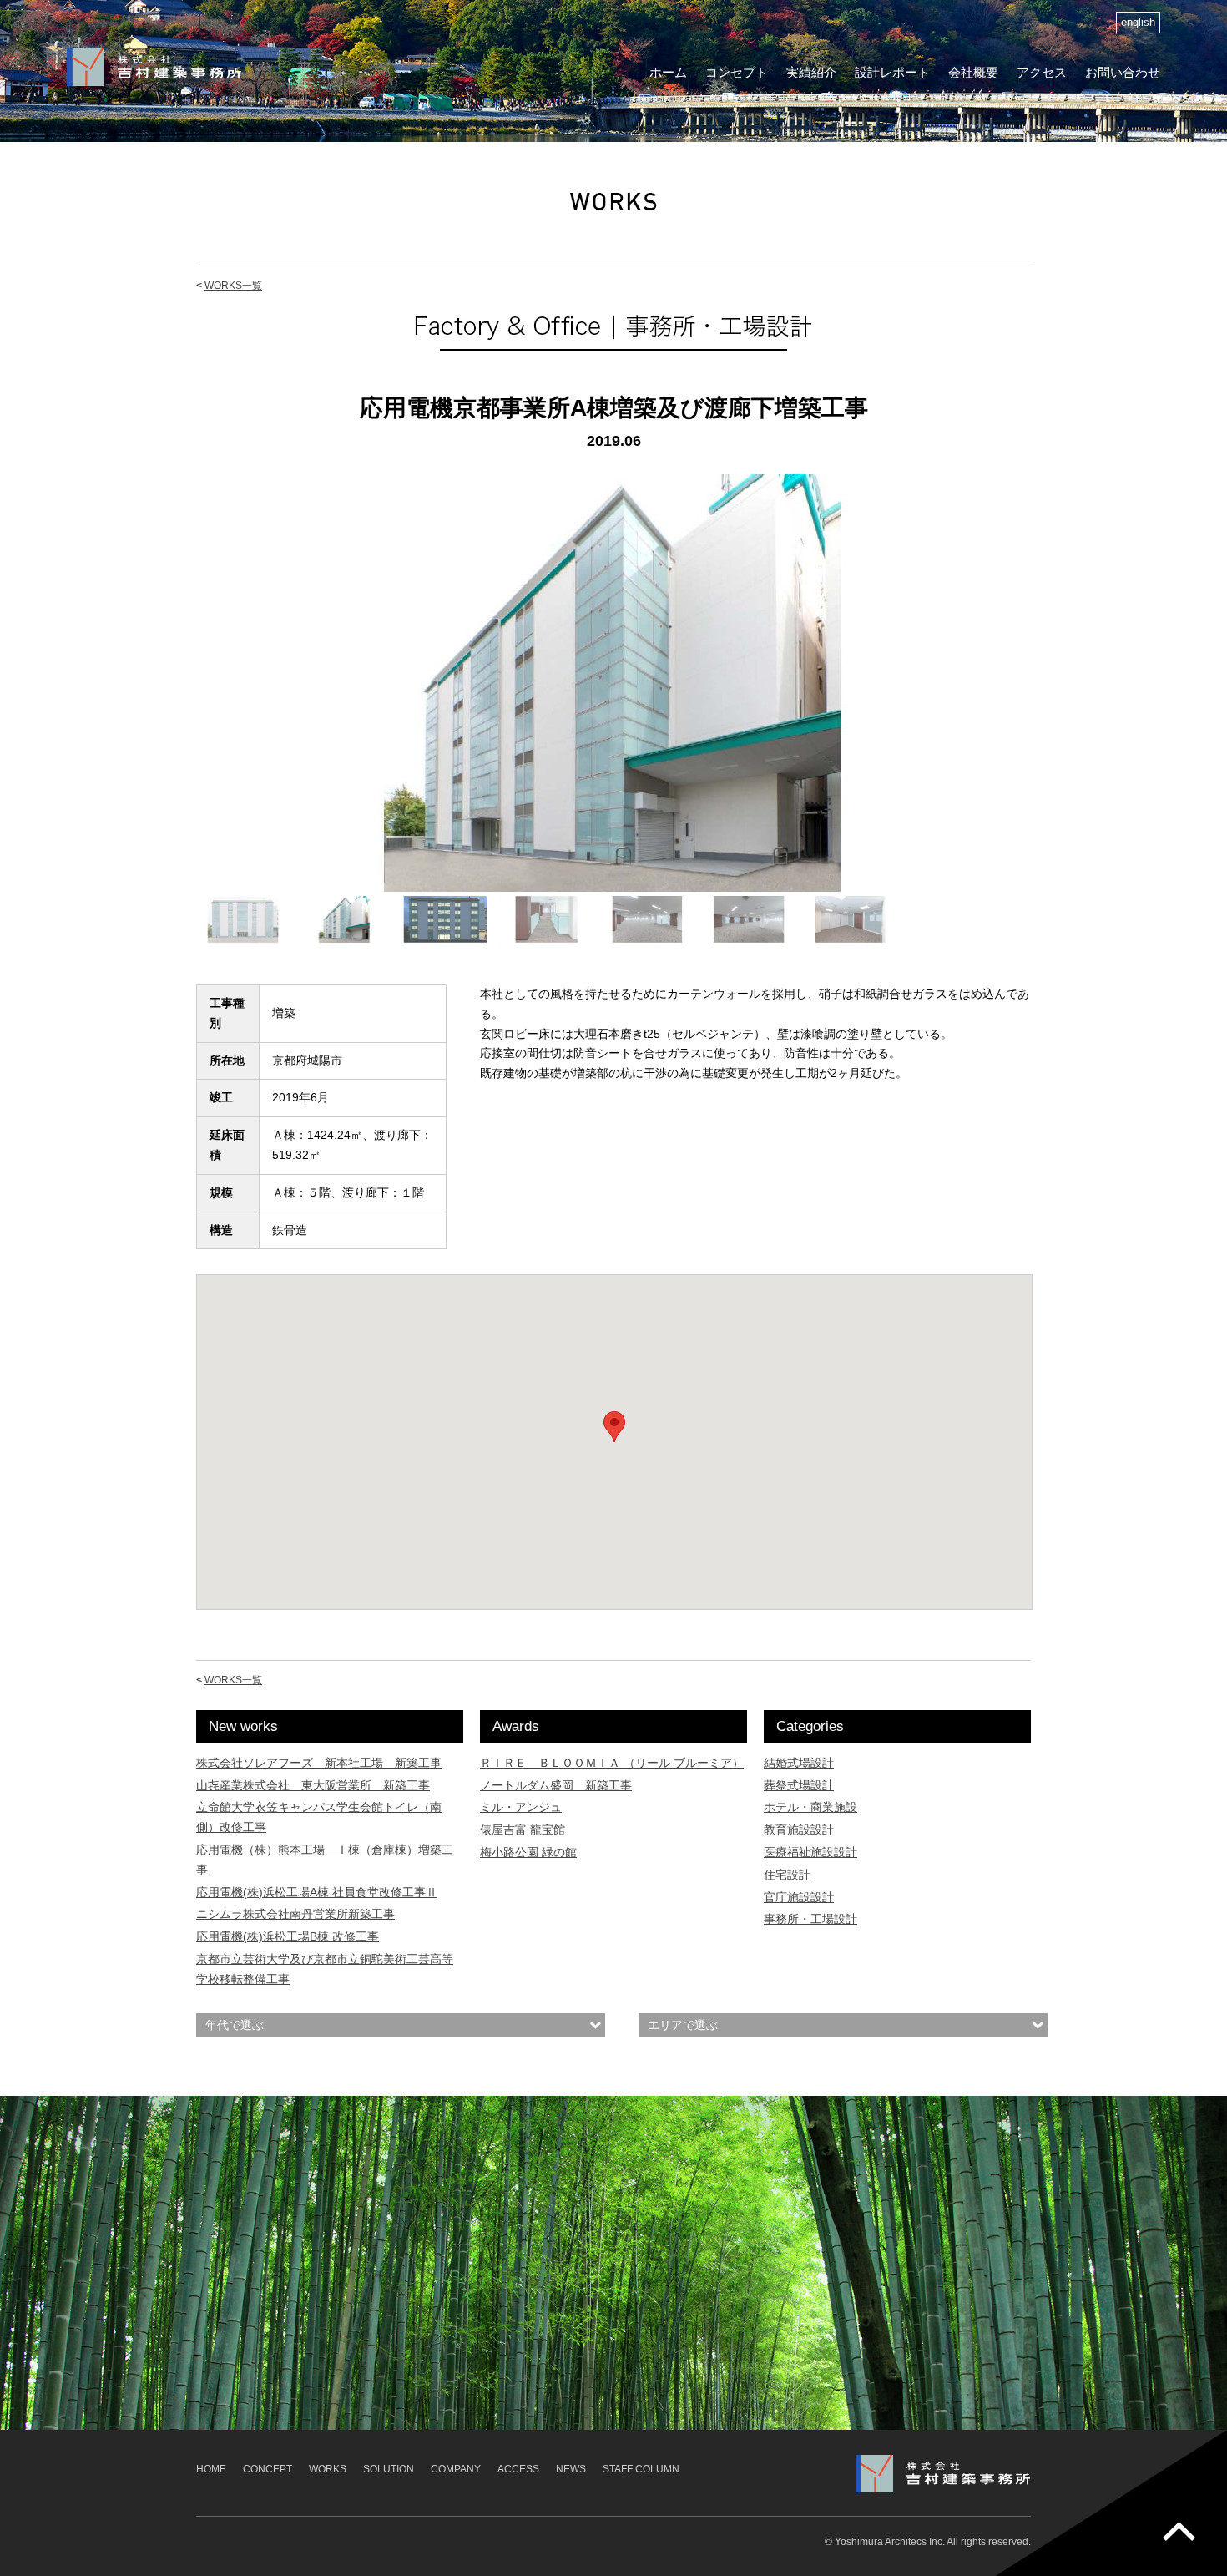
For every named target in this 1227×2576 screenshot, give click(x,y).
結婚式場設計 (799, 1763)
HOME (211, 2469)
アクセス (1042, 72)
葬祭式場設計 (799, 1785)
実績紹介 (811, 72)
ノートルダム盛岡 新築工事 (556, 1785)
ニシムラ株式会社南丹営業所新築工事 (295, 1914)
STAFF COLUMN (641, 2469)
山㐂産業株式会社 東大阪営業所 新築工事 (313, 1785)
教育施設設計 (799, 1830)
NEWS (571, 2469)
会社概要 (973, 72)
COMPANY (456, 2469)
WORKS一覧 (233, 286)
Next (1053, 699)
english (1138, 23)
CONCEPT (268, 2469)
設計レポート (892, 72)
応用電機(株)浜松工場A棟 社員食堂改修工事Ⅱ (317, 1892)
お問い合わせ (1123, 72)
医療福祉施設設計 (810, 1852)
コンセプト (737, 72)
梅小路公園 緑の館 (528, 1852)
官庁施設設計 (799, 1897)
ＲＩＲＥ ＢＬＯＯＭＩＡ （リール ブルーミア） (612, 1763)
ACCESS (518, 2469)
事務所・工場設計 (810, 1919)
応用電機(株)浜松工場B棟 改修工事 (288, 1936)
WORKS (328, 2469)
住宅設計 (787, 1875)
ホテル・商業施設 (810, 1807)
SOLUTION (389, 2469)
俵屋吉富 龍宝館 (523, 1830)
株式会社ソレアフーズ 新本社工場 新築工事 (319, 1763)
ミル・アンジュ (521, 1807)
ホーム (668, 72)
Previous (174, 699)
